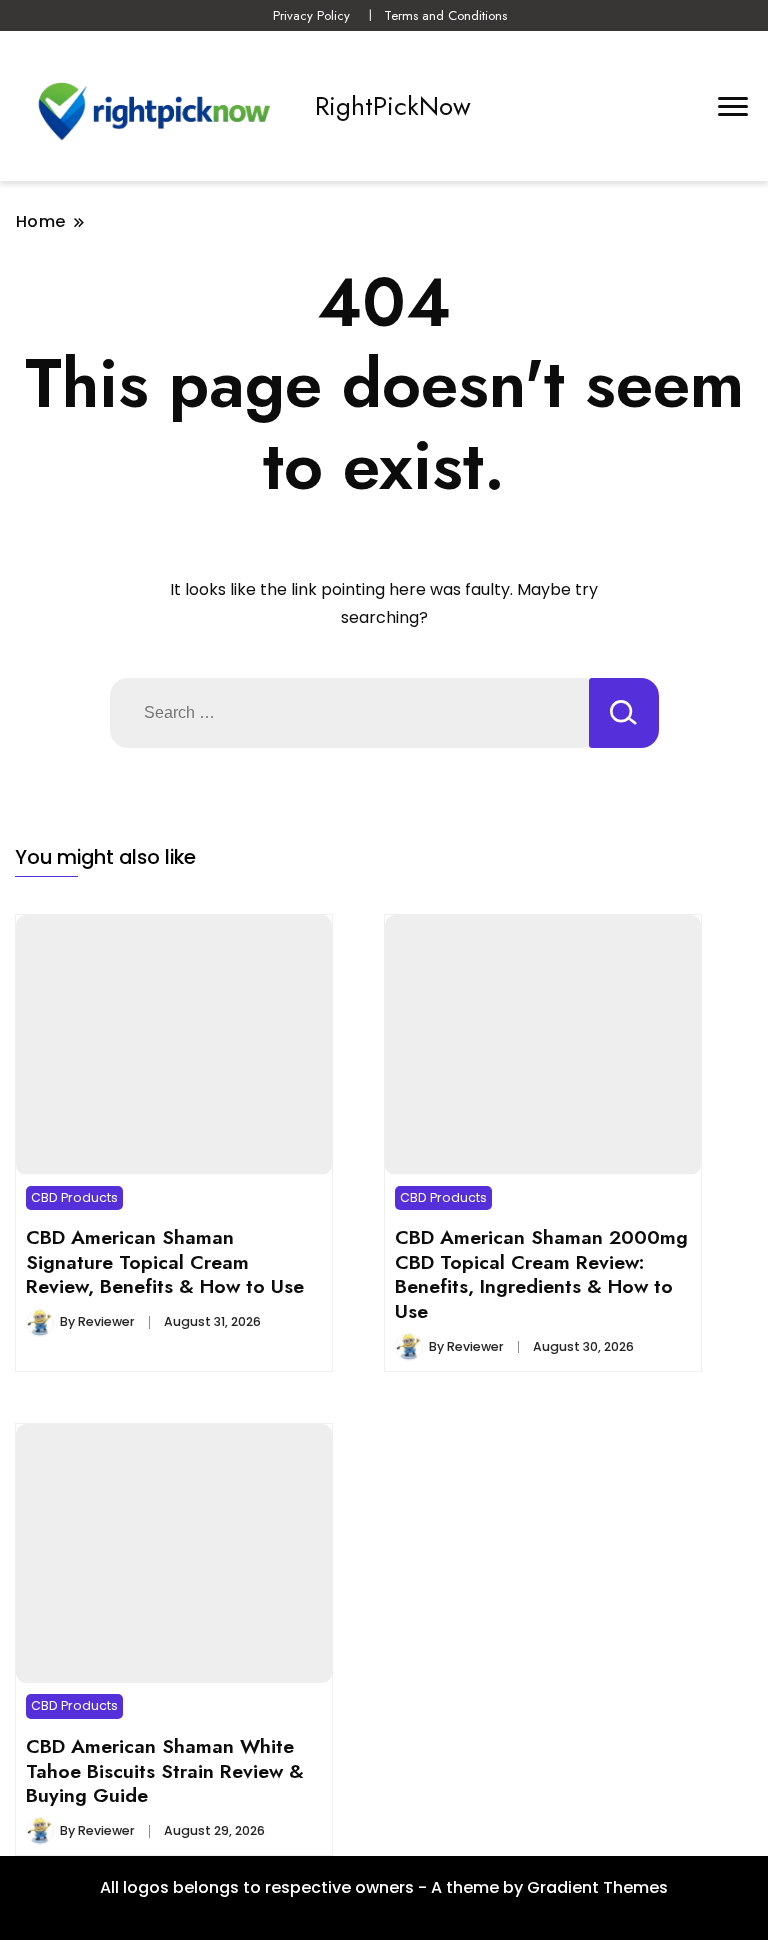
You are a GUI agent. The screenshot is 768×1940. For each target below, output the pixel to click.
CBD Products (74, 1197)
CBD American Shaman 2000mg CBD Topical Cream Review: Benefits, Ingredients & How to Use (541, 1273)
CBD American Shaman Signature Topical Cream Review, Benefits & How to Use (165, 1261)
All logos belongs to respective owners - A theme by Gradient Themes (384, 1887)
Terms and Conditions (445, 15)
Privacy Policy (311, 15)
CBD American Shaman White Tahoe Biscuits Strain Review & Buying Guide (165, 1770)
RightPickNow (393, 106)
